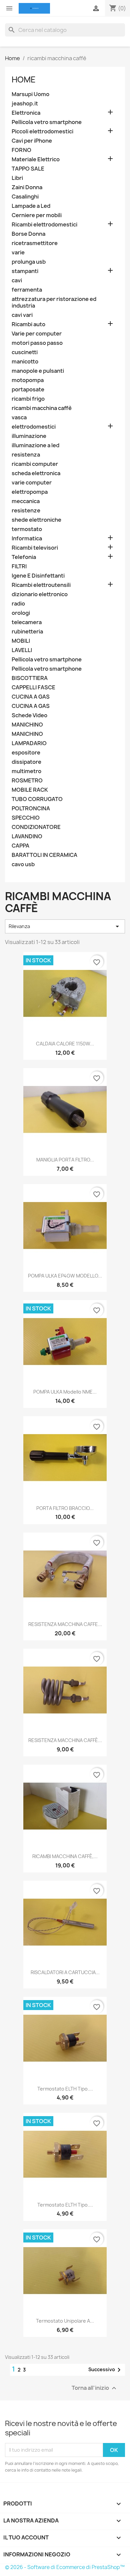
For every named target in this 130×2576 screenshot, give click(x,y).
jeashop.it (25, 104)
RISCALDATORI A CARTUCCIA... (65, 1972)
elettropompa (30, 492)
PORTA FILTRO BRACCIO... (65, 1508)
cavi (17, 280)
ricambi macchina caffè (42, 408)
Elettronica (26, 113)
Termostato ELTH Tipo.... (65, 2089)
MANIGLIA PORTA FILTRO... (65, 1160)
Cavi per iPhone (32, 141)
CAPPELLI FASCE (33, 687)
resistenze (26, 511)
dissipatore (26, 762)
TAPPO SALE (28, 169)
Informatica (27, 539)
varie (18, 253)
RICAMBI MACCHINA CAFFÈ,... (65, 1856)
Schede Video (29, 715)
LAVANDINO (27, 836)
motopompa (28, 380)
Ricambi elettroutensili (41, 585)
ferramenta (27, 290)
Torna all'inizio (95, 2388)
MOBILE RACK (30, 790)
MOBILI (21, 641)
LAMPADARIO (29, 743)
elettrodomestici (34, 427)
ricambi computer (35, 464)
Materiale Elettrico (36, 159)
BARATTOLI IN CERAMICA (44, 855)
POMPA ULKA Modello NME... (65, 1392)
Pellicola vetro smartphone (47, 122)
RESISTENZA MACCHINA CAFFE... (65, 1624)
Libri (17, 178)
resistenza (26, 455)
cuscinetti (25, 352)
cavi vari (22, 315)
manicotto (25, 362)
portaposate (28, 390)
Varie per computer (37, 334)
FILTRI (19, 566)
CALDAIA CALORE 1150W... (65, 1044)
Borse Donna (28, 234)
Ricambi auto (28, 324)
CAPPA (20, 846)
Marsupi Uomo (30, 94)
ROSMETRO (27, 781)
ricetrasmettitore (35, 243)
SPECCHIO (26, 818)
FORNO (21, 150)
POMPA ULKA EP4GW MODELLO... (65, 1276)
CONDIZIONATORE (36, 827)
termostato (27, 529)
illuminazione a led (35, 445)
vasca (19, 417)
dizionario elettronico (40, 594)
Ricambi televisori (35, 548)
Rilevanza (65, 926)
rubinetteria (27, 632)
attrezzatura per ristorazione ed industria (54, 302)
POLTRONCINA (31, 809)
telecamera (27, 622)
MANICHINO (27, 725)
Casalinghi (25, 197)
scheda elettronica (36, 473)
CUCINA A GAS (31, 697)
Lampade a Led (31, 206)
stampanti (25, 271)
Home (24, 79)
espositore (26, 753)
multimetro (26, 771)
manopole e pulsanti (38, 371)
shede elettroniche (36, 520)
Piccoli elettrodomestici (42, 132)
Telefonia (24, 557)
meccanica (26, 501)
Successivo (106, 2370)
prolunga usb (29, 262)
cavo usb (23, 864)
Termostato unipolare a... (65, 2321)
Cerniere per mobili (37, 215)
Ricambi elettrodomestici (44, 225)
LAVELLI (22, 650)
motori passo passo (37, 343)
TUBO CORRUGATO (37, 799)
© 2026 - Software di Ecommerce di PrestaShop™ (65, 2567)
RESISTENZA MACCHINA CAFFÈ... (65, 1740)
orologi (21, 613)
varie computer (32, 483)
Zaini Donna (27, 187)
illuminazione (29, 436)
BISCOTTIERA (30, 678)
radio (18, 604)
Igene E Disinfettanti (38, 576)
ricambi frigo (28, 399)
